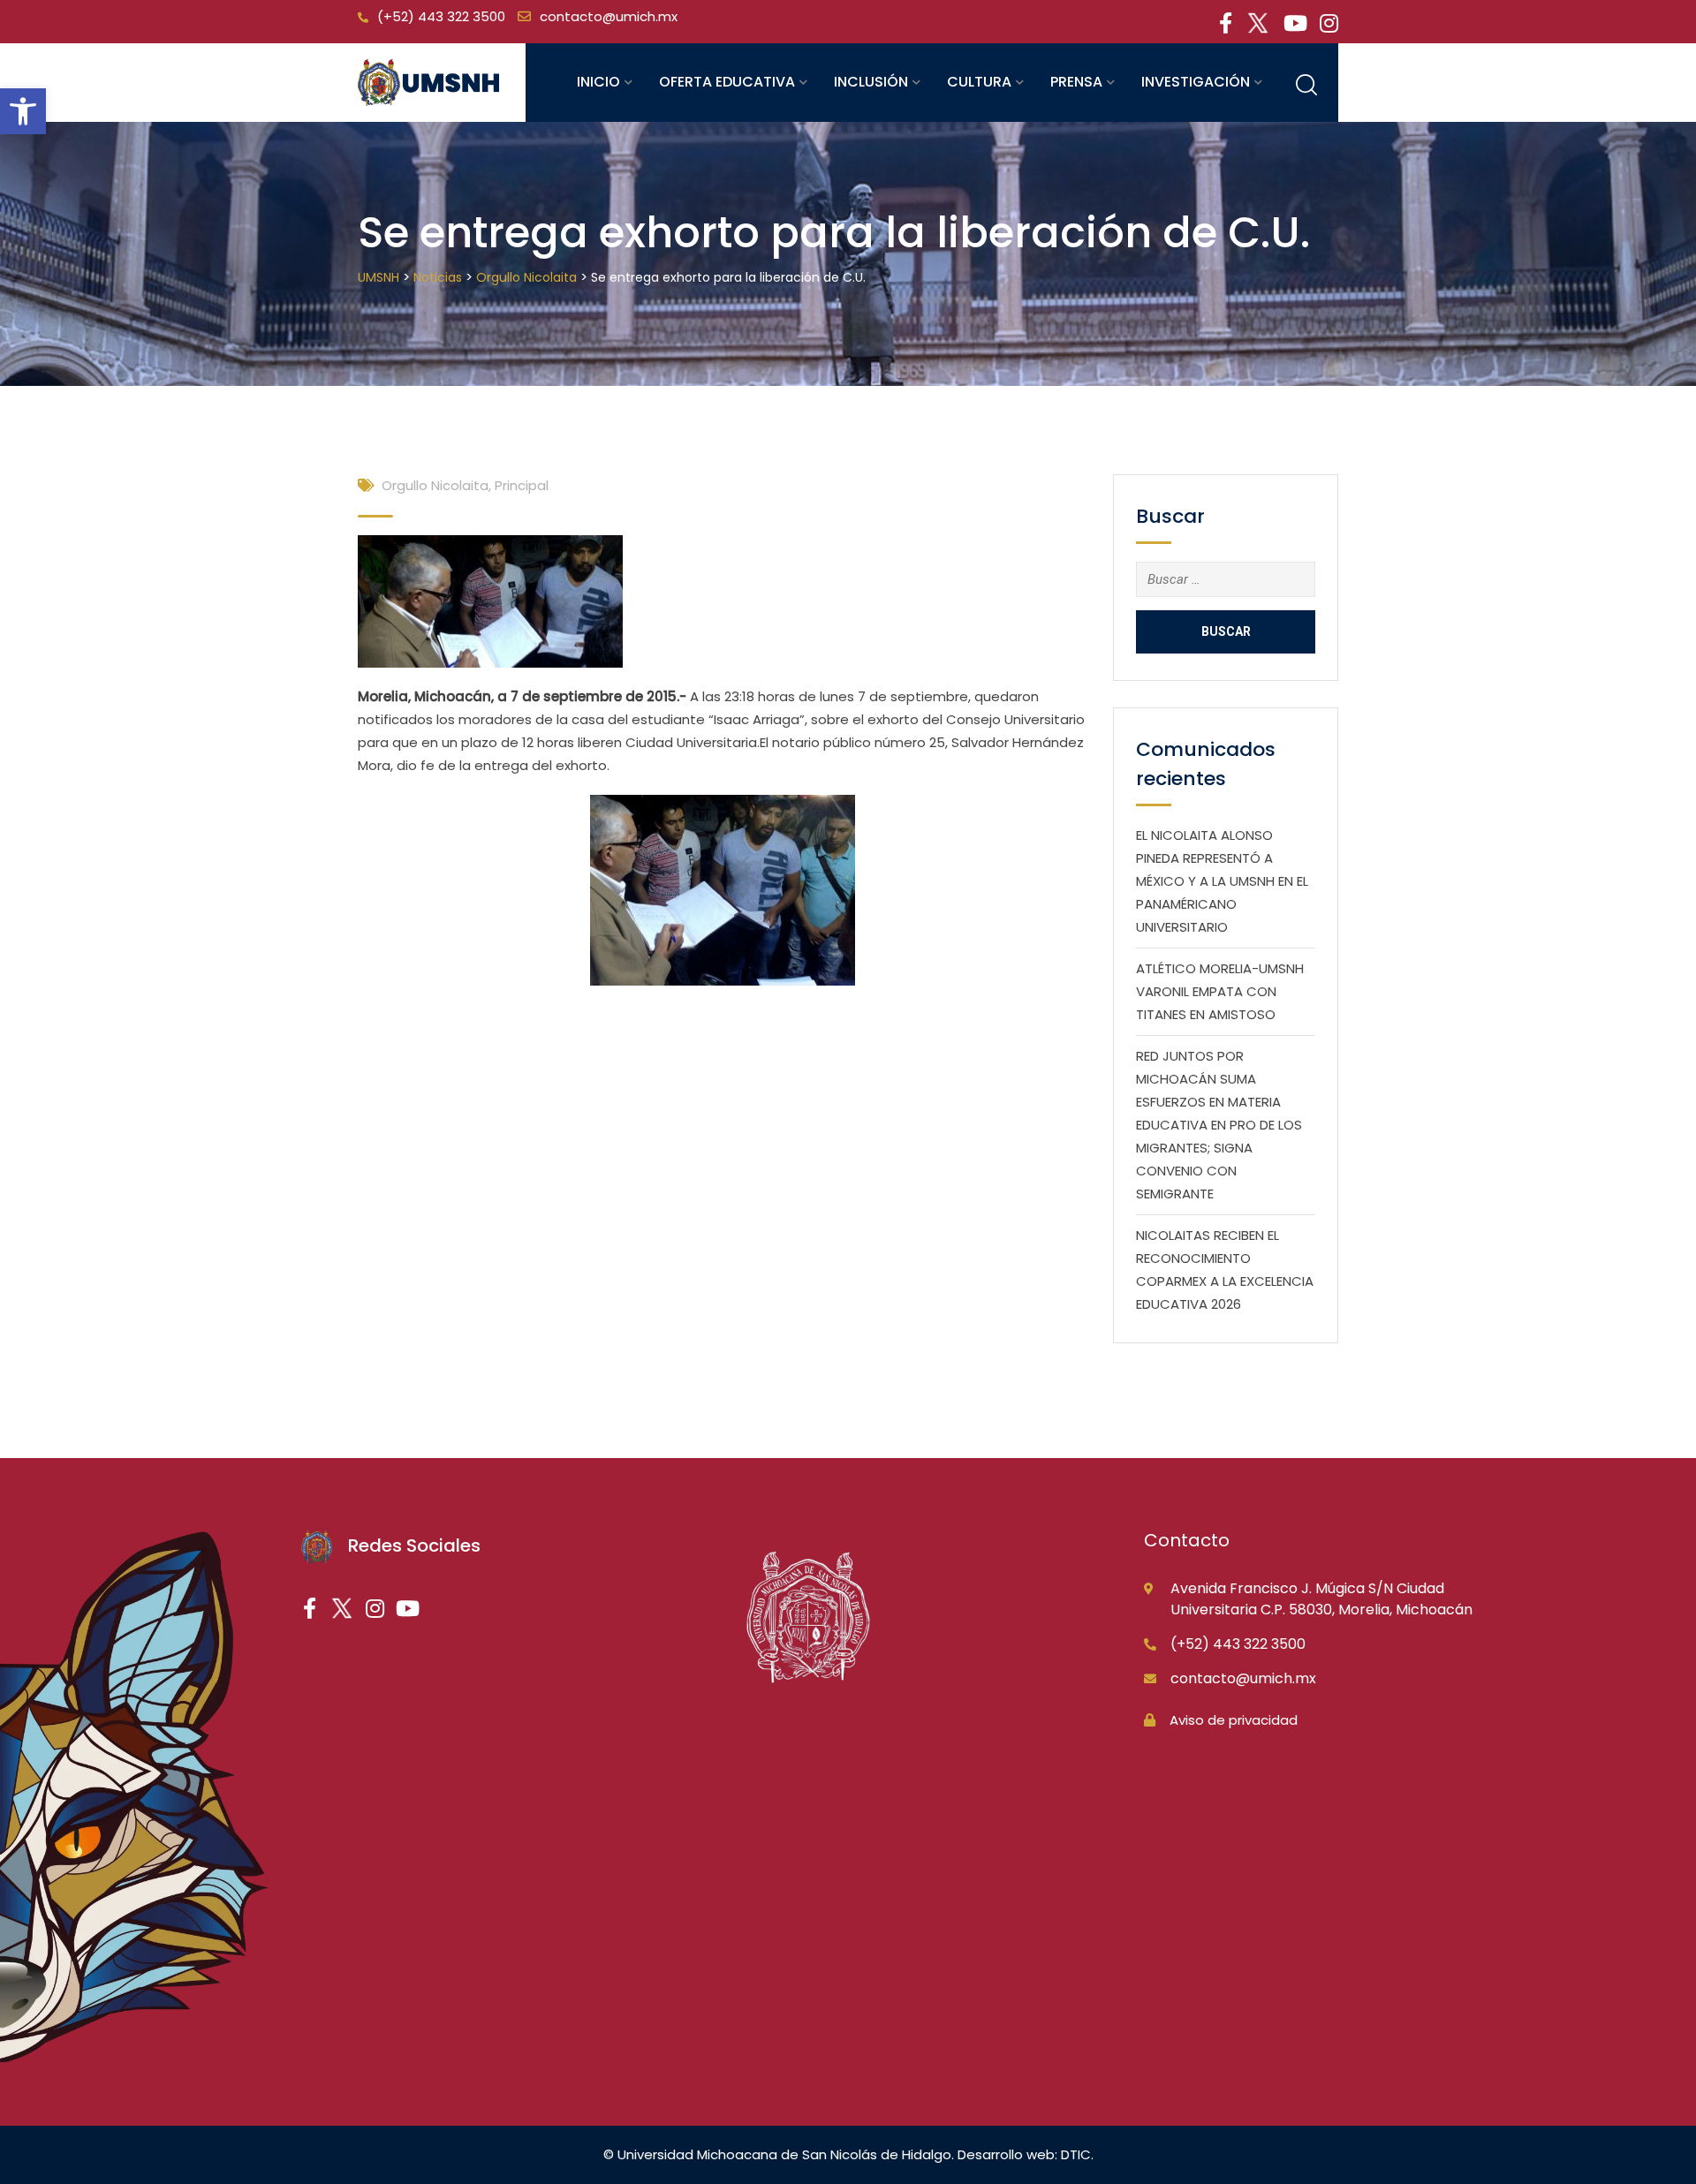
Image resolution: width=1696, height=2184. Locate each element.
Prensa (1076, 82)
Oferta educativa (727, 82)
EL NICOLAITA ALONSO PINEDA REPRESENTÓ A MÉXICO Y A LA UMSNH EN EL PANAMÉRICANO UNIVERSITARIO (1222, 881)
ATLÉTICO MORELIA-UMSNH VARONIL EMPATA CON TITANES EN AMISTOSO (1220, 991)
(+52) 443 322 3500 (441, 16)
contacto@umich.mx (609, 16)
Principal (522, 485)
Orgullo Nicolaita (435, 485)
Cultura (979, 82)
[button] (23, 111)
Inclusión (871, 82)
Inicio (598, 82)
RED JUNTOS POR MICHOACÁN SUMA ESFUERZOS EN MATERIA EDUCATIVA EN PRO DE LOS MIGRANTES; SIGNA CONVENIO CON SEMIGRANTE (1219, 1125)
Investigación (1196, 82)
